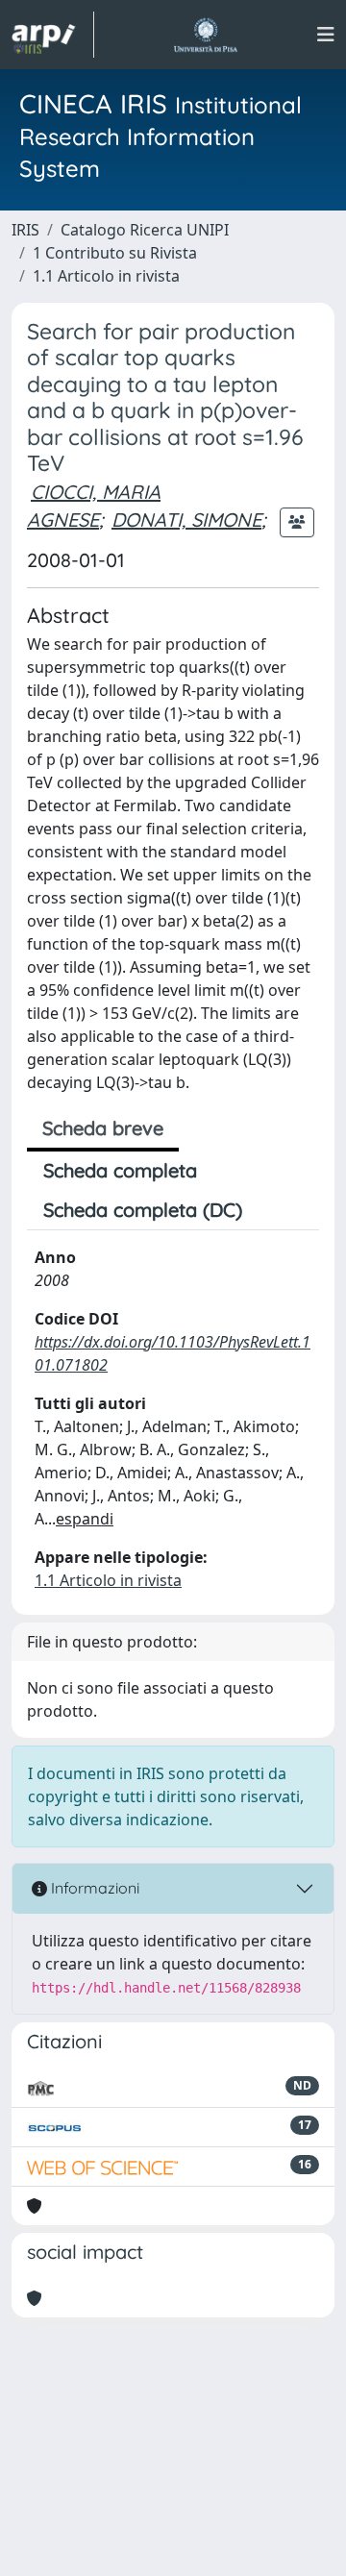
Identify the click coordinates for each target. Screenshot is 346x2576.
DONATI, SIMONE (186, 520)
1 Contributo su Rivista (115, 253)
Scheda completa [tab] (120, 1170)
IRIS (25, 230)
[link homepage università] (205, 35)
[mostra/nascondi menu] (326, 35)
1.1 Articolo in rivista (106, 276)
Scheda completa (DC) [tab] (143, 1210)
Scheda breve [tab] (103, 1128)
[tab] (275, 1210)
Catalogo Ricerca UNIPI (145, 230)
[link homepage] (53, 35)
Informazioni (93, 1888)
